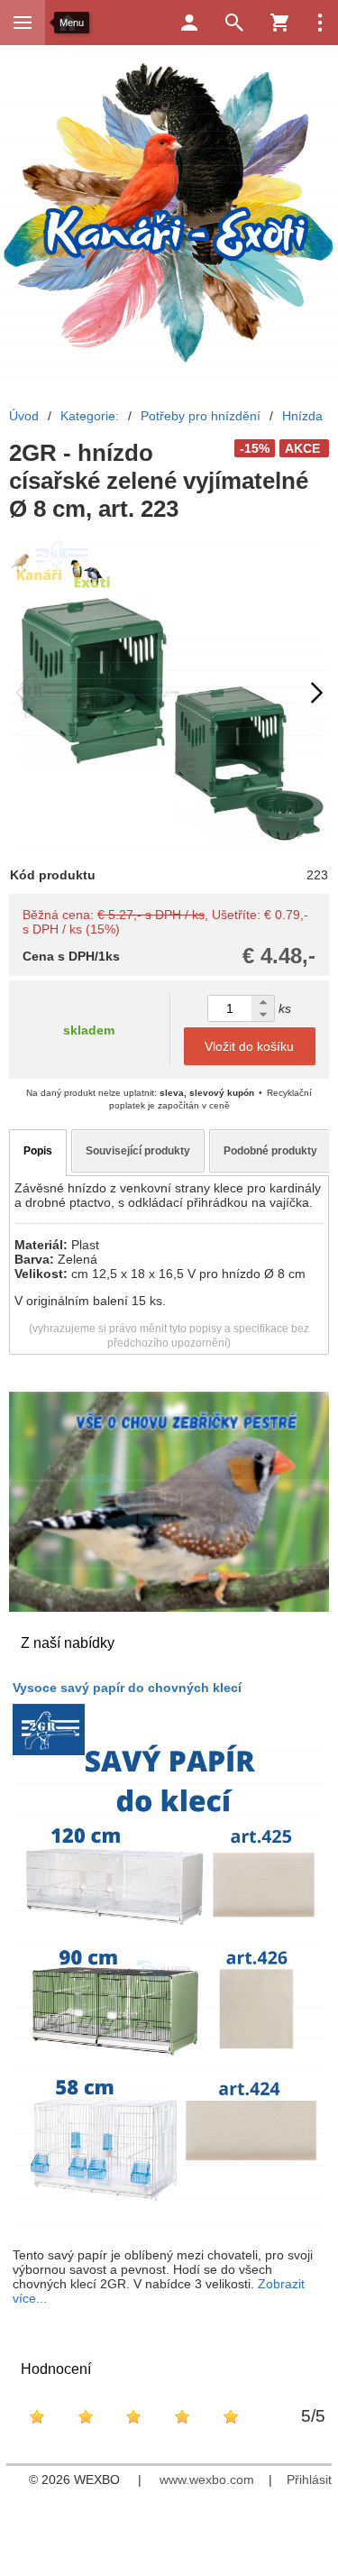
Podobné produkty (270, 1151)
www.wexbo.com (207, 2479)
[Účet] (189, 23)
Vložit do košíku (249, 1046)
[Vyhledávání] (234, 23)
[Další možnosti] (320, 23)
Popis (38, 1151)
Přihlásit (309, 2479)
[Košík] (279, 23)
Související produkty (138, 1151)
